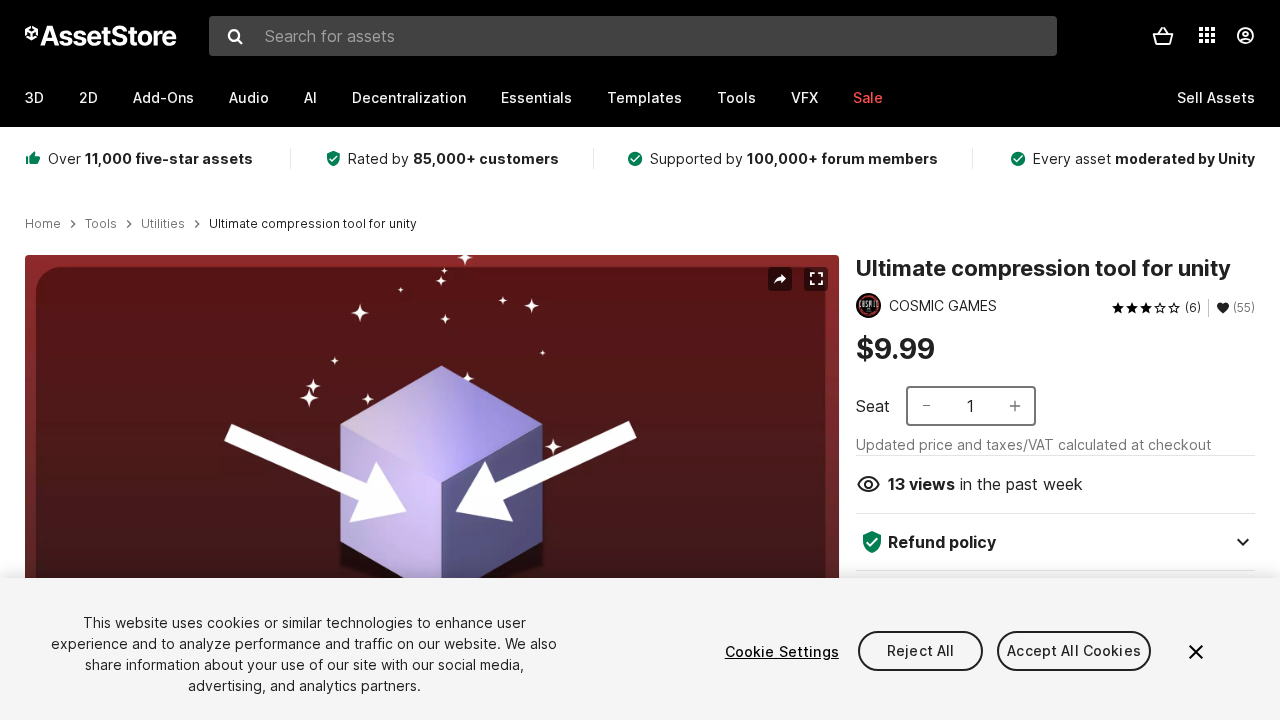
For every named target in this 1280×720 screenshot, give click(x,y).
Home (43, 224)
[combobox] (633, 36)
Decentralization (409, 97)
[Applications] (1207, 35)
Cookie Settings (782, 651)
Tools (736, 97)
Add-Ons (163, 97)
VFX (804, 97)
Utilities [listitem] (163, 224)
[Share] (780, 279)
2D (88, 97)
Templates (644, 97)
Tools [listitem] (101, 224)
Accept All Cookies (1074, 651)
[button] (1163, 36)
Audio (249, 97)
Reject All (920, 651)
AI (310, 97)
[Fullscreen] (816, 279)
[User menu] (1245, 36)
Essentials (536, 97)
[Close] (1196, 652)
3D (34, 97)
